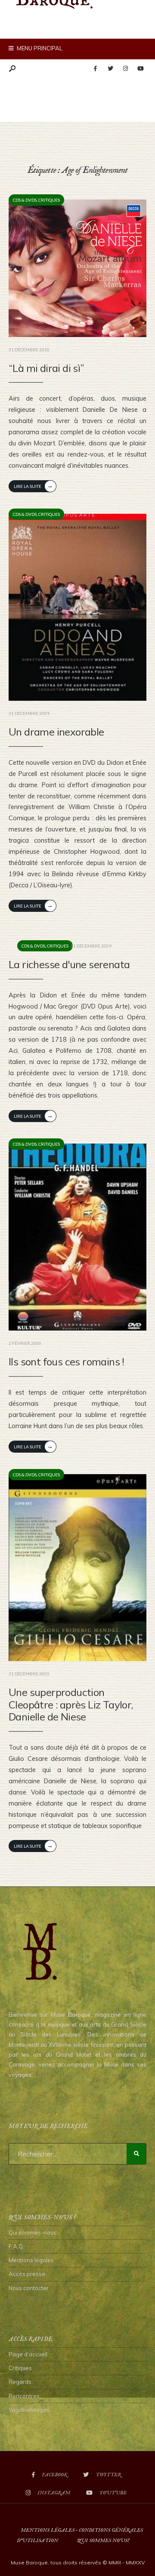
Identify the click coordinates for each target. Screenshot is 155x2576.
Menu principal (39, 48)
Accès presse (27, 2274)
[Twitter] (110, 69)
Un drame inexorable (56, 732)
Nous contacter (29, 2288)
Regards (20, 2382)
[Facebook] (95, 69)
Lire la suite (33, 486)
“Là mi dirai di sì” (46, 368)
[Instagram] (125, 69)
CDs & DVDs (25, 200)
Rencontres (24, 2396)
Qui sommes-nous (33, 2233)
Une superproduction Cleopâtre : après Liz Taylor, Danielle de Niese (71, 1705)
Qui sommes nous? (103, 2541)
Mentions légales (31, 2260)
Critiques (49, 200)
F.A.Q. (16, 2246)
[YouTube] (140, 69)
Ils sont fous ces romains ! (67, 1362)
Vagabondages (29, 2410)
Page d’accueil (28, 2354)
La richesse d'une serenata (69, 964)
